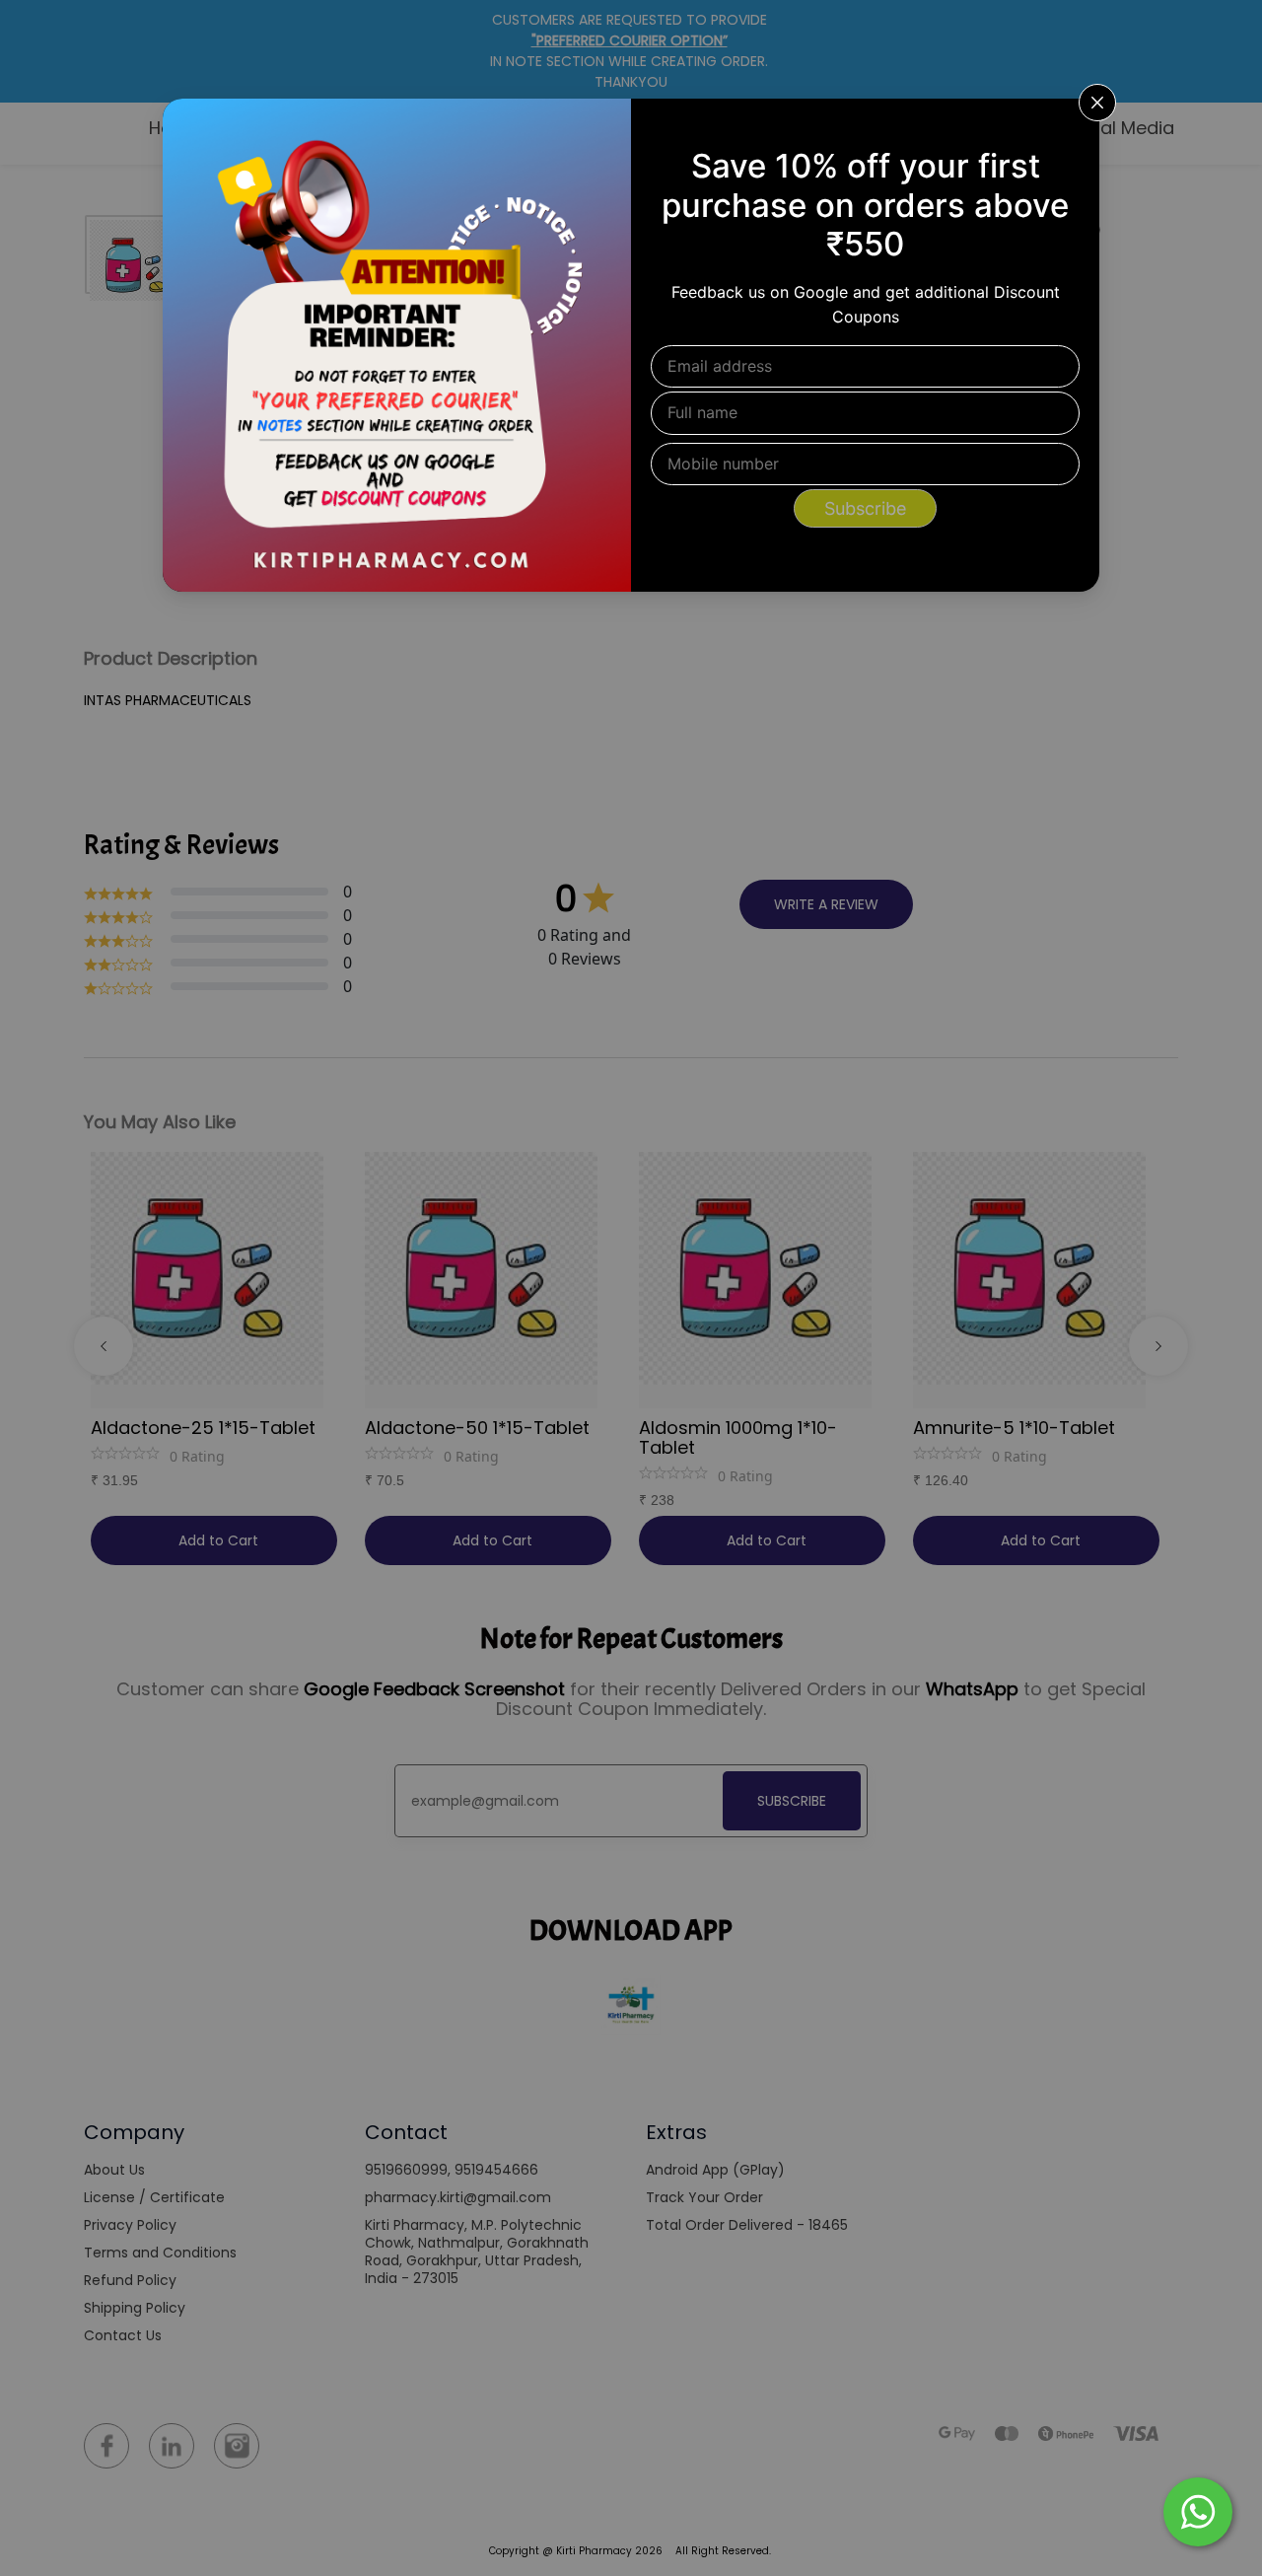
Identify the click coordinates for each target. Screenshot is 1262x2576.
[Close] (1072, 126)
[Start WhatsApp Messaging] (1198, 2510)
